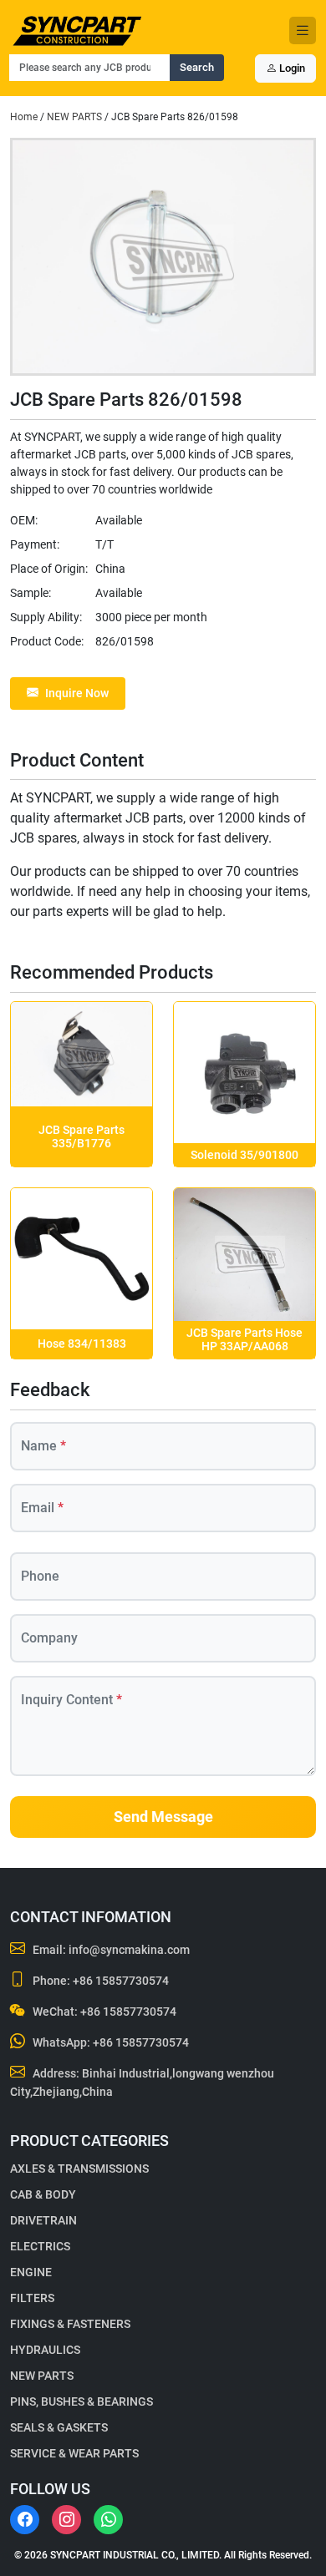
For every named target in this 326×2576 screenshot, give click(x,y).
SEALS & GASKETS (59, 2427)
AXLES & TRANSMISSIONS (79, 2169)
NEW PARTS (74, 117)
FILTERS (32, 2298)
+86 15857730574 (121, 1981)
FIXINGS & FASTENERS (70, 2324)
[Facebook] (25, 2520)
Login (291, 68)
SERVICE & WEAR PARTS (74, 2453)
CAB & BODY (43, 2194)
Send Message (163, 1817)
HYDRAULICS (45, 2350)
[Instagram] (66, 2520)
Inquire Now (77, 693)
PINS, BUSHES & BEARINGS (81, 2401)
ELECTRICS (40, 2246)
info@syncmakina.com (129, 1950)
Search (197, 67)
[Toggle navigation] (303, 30)
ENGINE (31, 2272)
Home (24, 117)
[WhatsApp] (108, 2520)
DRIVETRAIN (43, 2220)
